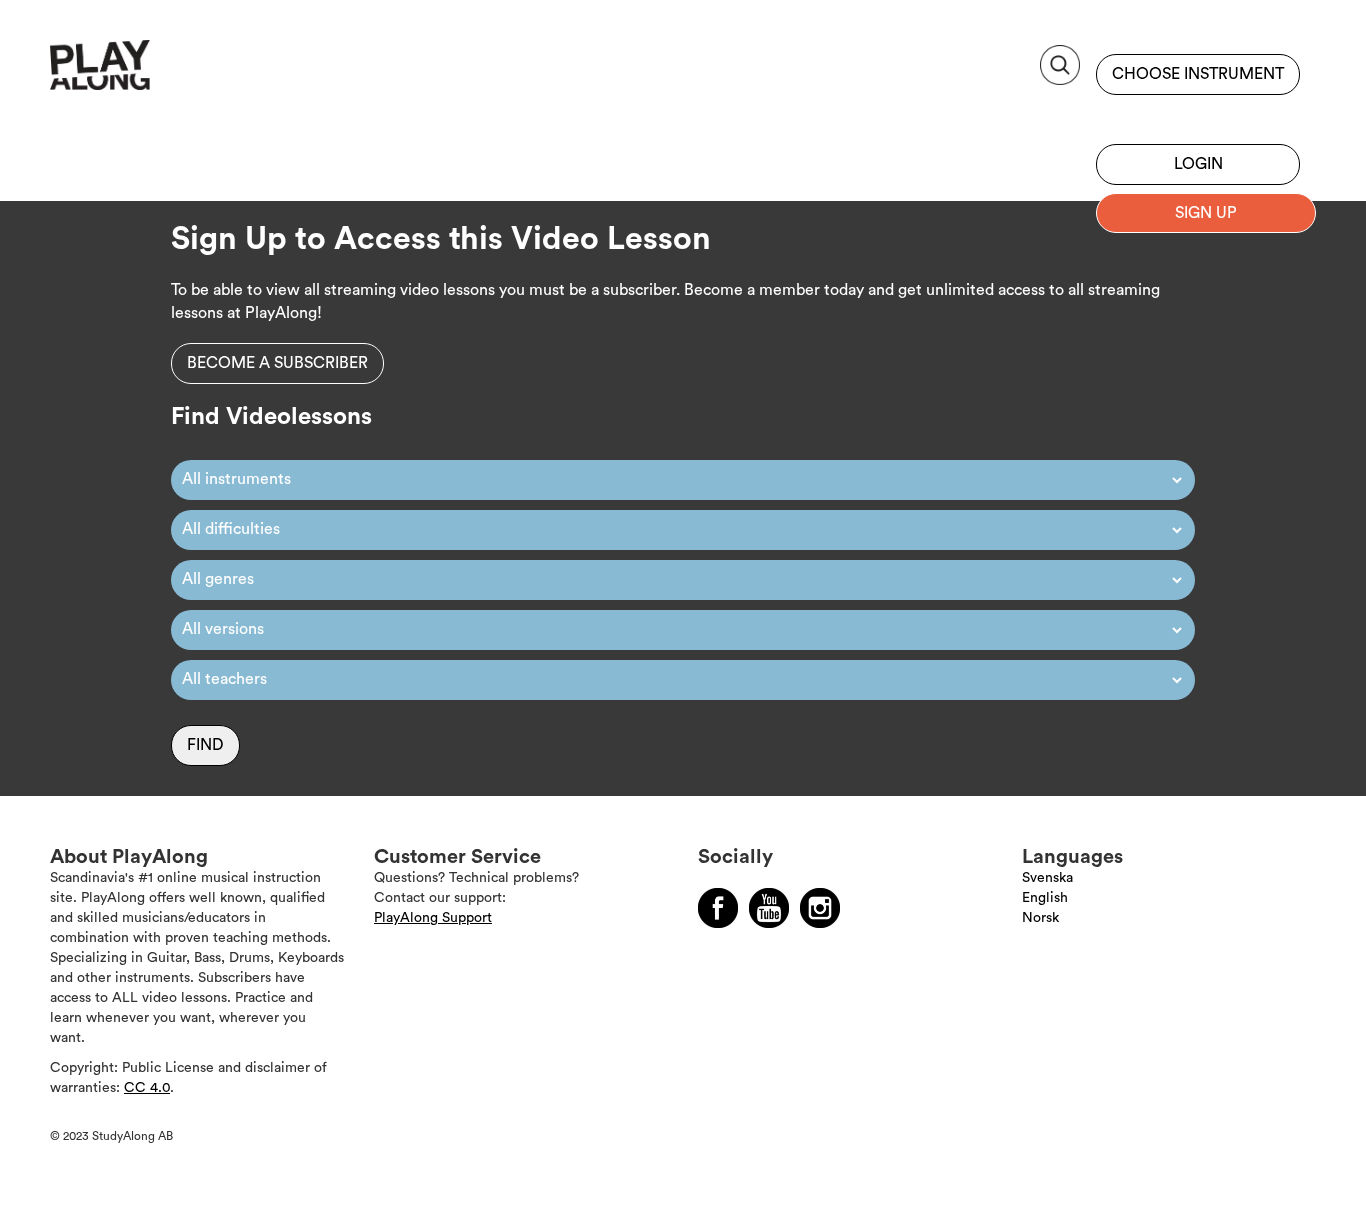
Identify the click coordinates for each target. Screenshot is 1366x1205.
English (1045, 898)
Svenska (1047, 878)
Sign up (1198, 115)
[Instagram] (820, 908)
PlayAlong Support (433, 918)
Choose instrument (1198, 74)
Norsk (1040, 918)
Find (205, 745)
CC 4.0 (147, 1088)
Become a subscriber (277, 363)
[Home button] (144, 72)
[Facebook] (718, 908)
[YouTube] (769, 908)
